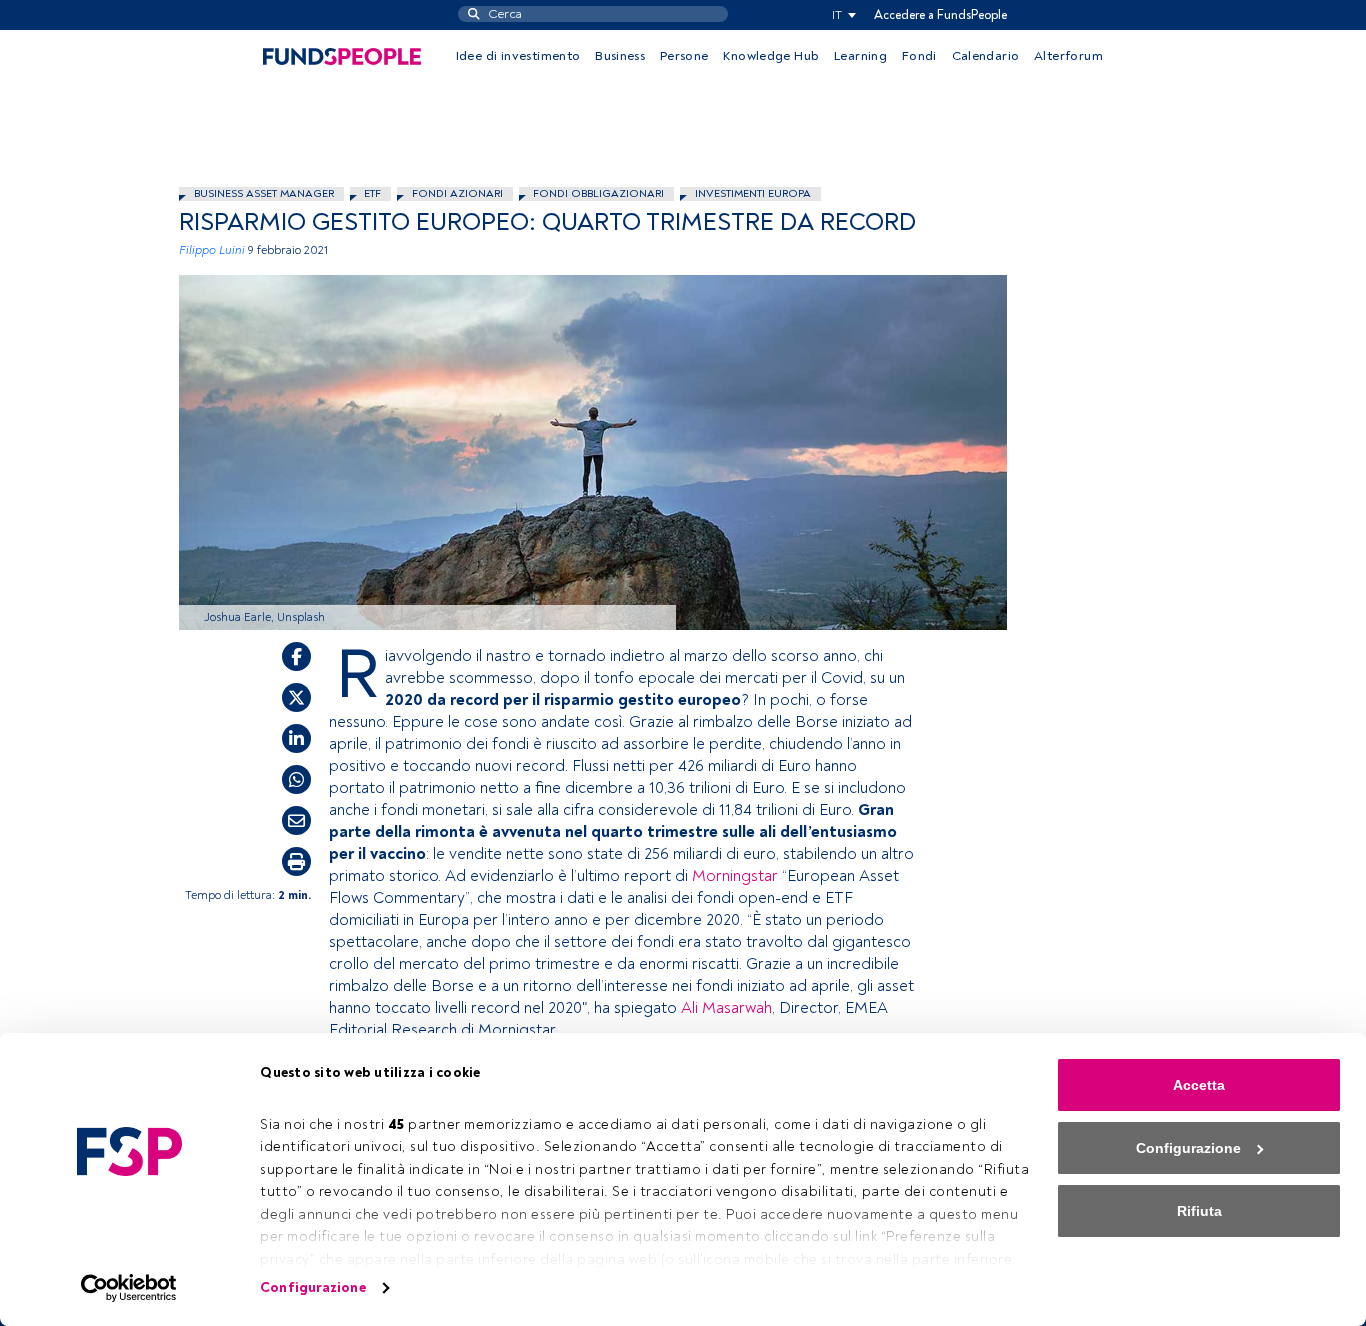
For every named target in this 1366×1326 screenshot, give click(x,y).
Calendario (986, 56)
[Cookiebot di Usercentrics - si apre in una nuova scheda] (129, 1288)
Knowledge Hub (771, 56)
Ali (691, 1008)
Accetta (1199, 1085)
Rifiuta (1199, 1211)
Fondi (919, 56)
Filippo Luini (212, 250)
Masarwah (737, 1008)
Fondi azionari (457, 193)
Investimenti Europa (753, 193)
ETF (372, 193)
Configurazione (312, 1287)
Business (620, 56)
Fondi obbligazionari (598, 193)
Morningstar (735, 876)
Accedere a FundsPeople (940, 15)
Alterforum (1068, 56)
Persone (684, 56)
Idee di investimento (518, 56)
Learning (860, 56)
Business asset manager (264, 193)
